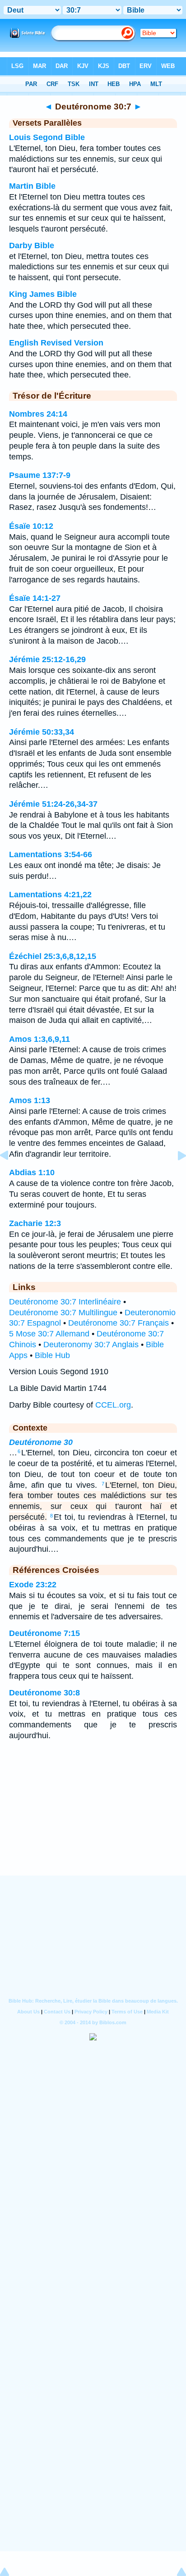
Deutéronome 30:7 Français (119, 1323)
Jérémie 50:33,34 (42, 732)
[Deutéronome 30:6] (11, 1176)
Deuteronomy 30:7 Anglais (91, 1345)
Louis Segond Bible (47, 137)
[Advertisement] (93, 1820)
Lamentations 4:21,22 (50, 895)
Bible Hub (52, 1355)
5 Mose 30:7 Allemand (49, 1334)
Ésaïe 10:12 (31, 526)
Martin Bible (32, 186)
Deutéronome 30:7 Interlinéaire (65, 1302)
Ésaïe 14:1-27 (35, 598)
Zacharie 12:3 (35, 1223)
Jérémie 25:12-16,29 (47, 659)
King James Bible (43, 294)
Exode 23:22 (33, 1585)
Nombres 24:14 (38, 414)
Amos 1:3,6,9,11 (40, 1039)
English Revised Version (56, 343)
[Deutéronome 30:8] (175, 1176)
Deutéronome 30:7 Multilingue (63, 1313)
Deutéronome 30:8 (44, 1693)
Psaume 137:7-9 (40, 475)
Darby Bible (32, 245)
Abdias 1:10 (32, 1172)
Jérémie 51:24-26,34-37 (53, 804)
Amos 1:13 (30, 1100)
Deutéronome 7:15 (44, 1633)
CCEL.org (113, 1405)
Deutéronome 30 (41, 1442)
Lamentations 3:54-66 (51, 854)
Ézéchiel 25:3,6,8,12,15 (53, 956)
